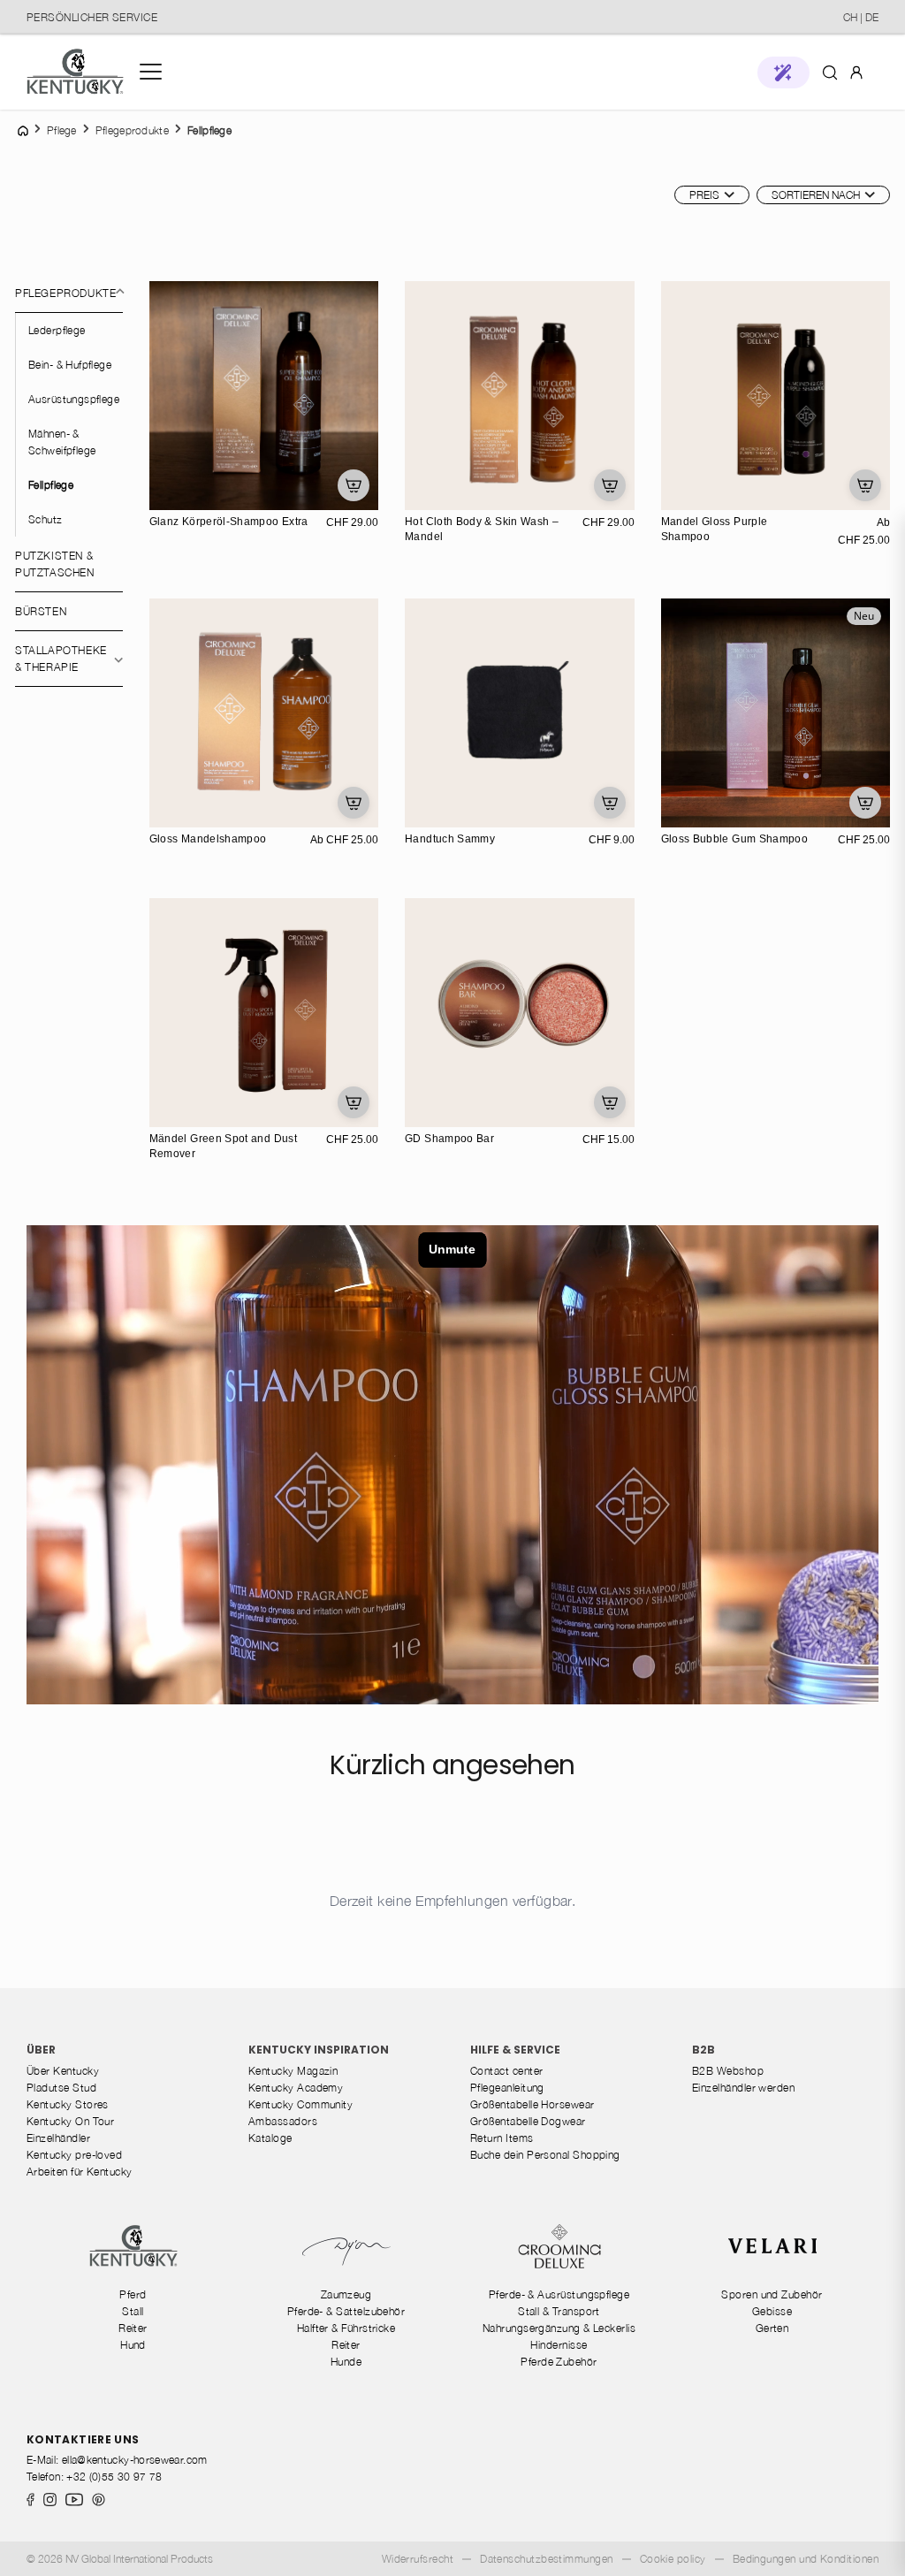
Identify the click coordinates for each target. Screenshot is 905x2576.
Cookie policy (673, 2559)
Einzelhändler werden (743, 2088)
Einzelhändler (58, 2138)
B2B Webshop (728, 2071)
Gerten (772, 2328)
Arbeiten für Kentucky (80, 2172)
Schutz (46, 519)
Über (41, 2050)
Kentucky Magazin (293, 2071)
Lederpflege (57, 330)
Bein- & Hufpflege (70, 365)
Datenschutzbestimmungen (547, 2559)
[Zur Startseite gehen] (75, 72)
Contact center (506, 2071)
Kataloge (270, 2138)
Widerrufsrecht (418, 2559)
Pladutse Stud (61, 2088)
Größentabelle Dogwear (528, 2121)
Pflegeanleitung (507, 2088)
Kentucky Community (300, 2104)
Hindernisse (559, 2345)
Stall (133, 2311)
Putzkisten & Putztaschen (55, 564)
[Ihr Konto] (856, 72)
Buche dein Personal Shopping (545, 2155)
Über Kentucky (63, 2071)
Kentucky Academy (296, 2088)
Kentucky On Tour (70, 2121)
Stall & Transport (559, 2311)
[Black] (421, 812)
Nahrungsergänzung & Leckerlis (559, 2328)
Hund (133, 2345)
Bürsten (41, 611)
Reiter (133, 2328)
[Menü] (151, 72)
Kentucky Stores (68, 2104)
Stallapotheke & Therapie (61, 659)
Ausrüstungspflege (74, 399)
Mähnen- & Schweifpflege (62, 442)
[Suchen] (830, 72)
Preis (704, 195)
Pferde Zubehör (559, 2362)
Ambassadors (283, 2121)
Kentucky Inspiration (319, 2050)
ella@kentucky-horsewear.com (135, 2460)
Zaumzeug (346, 2294)
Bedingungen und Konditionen (806, 2559)
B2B (703, 2050)
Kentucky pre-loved (74, 2155)
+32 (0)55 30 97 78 (114, 2477)
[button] (783, 72)
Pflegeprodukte (65, 293)
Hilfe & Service (515, 2050)
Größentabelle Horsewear (532, 2104)
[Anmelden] (856, 71)
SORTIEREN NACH (816, 195)
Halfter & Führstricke (346, 2328)
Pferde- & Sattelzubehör (346, 2311)
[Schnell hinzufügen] (354, 485)
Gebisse (772, 2311)
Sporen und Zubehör (772, 2294)
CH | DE (861, 17)
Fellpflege (51, 485)
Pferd (133, 2294)
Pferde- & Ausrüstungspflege (559, 2294)
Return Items (502, 2138)
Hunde (346, 2362)
